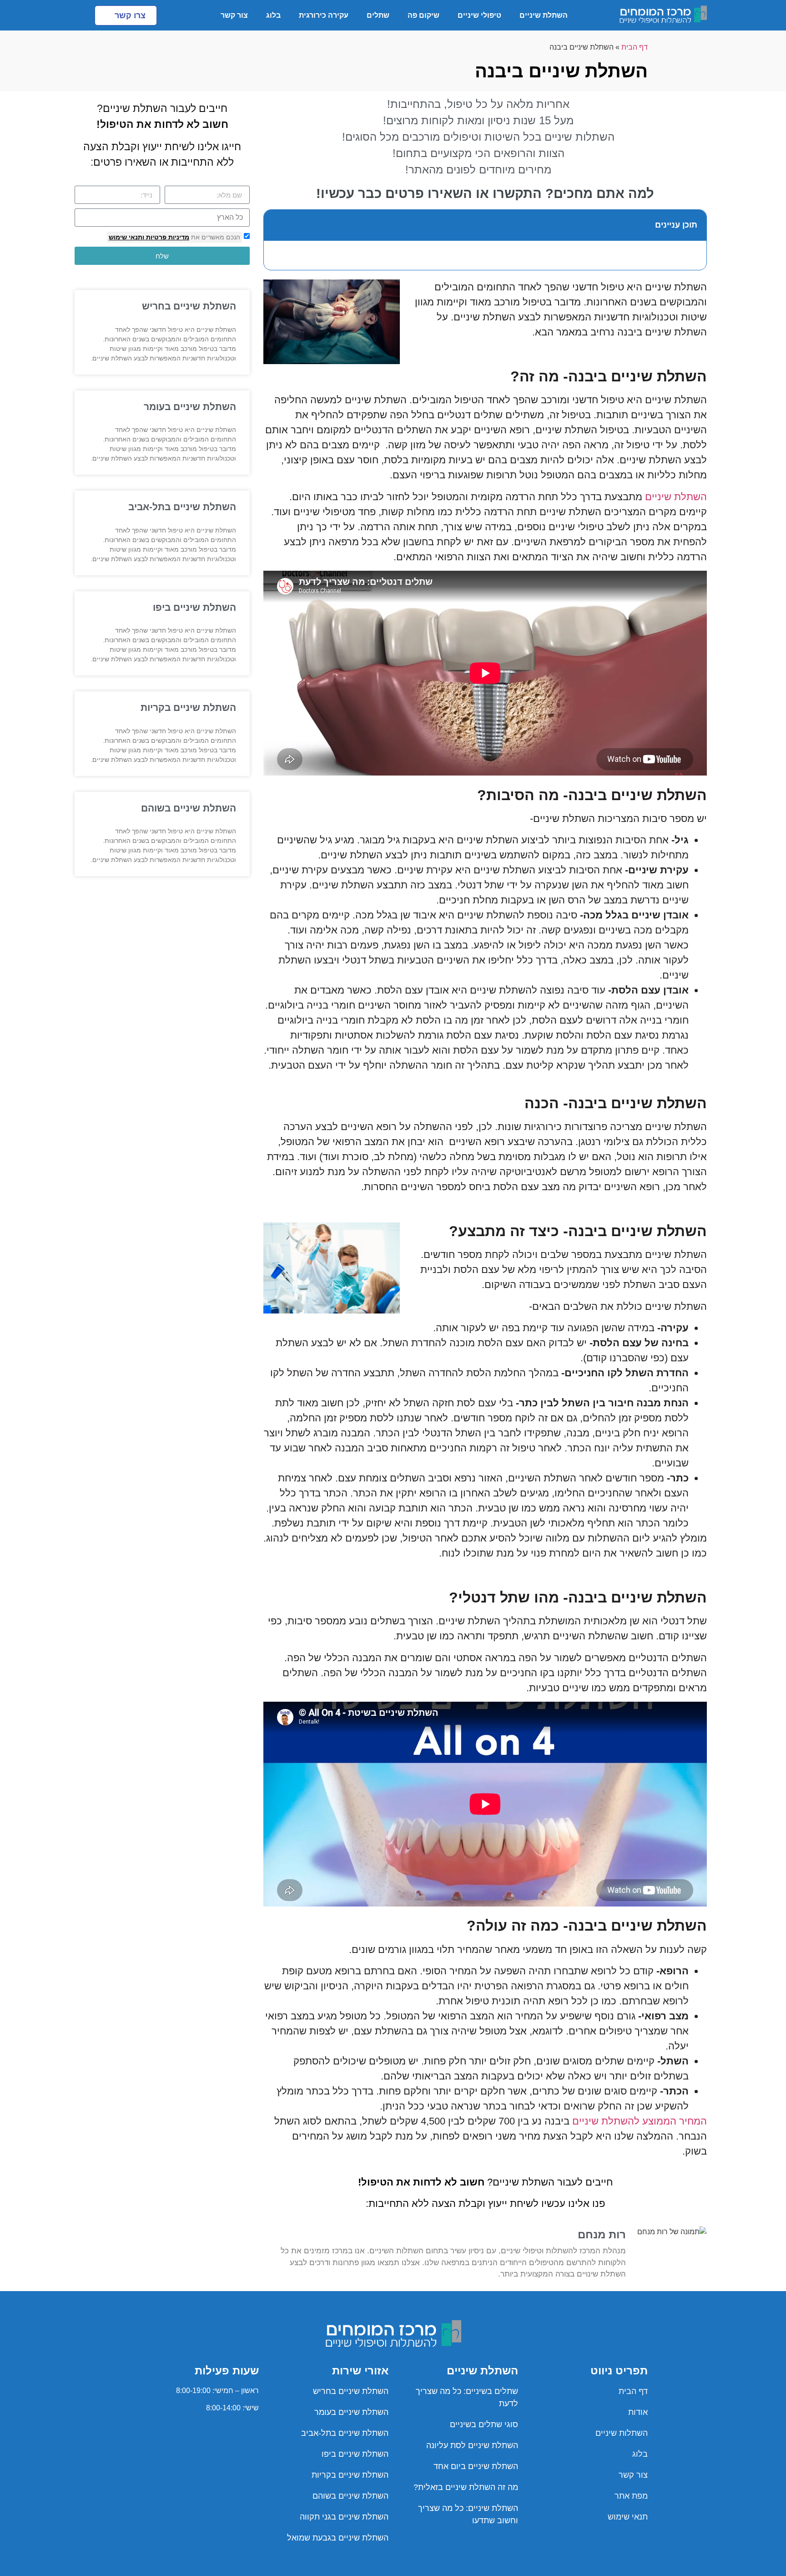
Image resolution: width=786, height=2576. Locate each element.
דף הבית (635, 47)
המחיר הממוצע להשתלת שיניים (640, 2121)
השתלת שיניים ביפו (194, 607)
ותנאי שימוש (126, 237)
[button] (276, 225)
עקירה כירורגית (324, 15)
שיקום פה (423, 15)
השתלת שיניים (544, 15)
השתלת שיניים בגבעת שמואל (338, 2538)
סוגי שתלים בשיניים (484, 2424)
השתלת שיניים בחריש (189, 306)
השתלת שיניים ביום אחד (476, 2466)
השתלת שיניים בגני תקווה (344, 2517)
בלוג (273, 15)
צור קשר (234, 15)
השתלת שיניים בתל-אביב (182, 507)
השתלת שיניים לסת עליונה (472, 2445)
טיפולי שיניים (479, 15)
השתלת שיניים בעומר (190, 407)
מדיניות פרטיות (167, 237)
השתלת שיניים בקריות (188, 707)
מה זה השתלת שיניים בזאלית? (466, 2487)
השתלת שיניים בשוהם (189, 808)
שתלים (378, 15)
